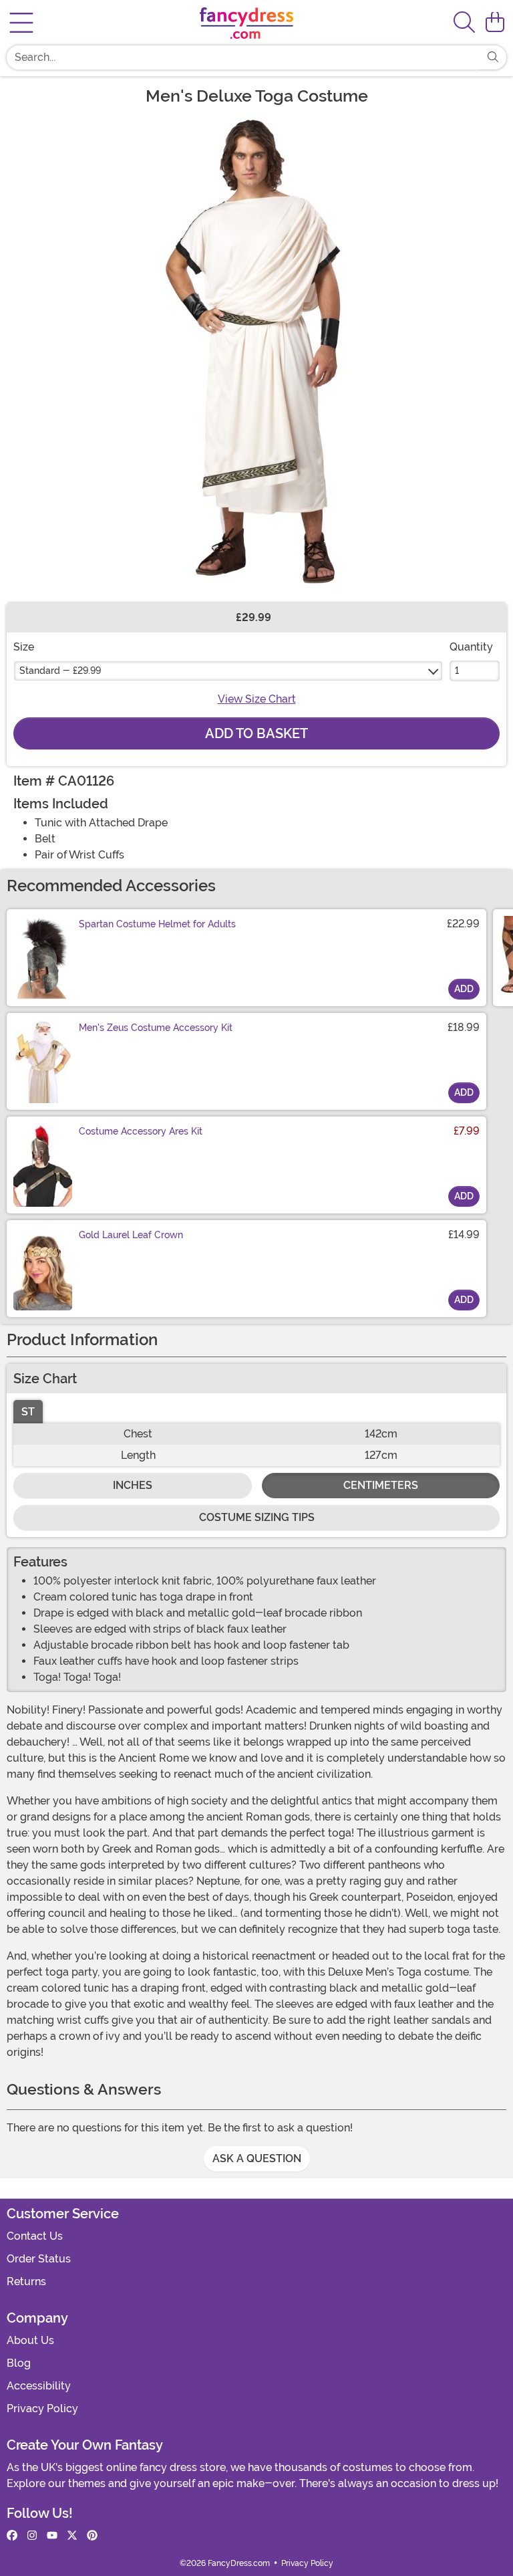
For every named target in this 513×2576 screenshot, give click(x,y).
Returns (26, 2281)
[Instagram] (32, 2536)
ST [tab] (28, 1412)
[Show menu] (21, 23)
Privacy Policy (42, 2409)
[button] (495, 23)
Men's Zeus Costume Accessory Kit (156, 1028)
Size (24, 647)
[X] (72, 2536)
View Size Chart (257, 699)
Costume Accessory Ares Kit (141, 1131)
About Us (30, 2340)
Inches (133, 1485)
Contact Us (35, 2236)
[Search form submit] (493, 57)
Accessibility (39, 2386)
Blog (19, 2363)
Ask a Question (257, 2158)
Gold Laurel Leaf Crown (131, 1235)
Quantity (471, 647)
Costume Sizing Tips (257, 1517)
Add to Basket (256, 733)
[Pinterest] (92, 2536)
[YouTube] (52, 2536)
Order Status (39, 2259)
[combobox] (243, 57)
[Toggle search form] (464, 23)
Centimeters (381, 1485)
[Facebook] (12, 2536)
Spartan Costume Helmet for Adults (157, 924)
